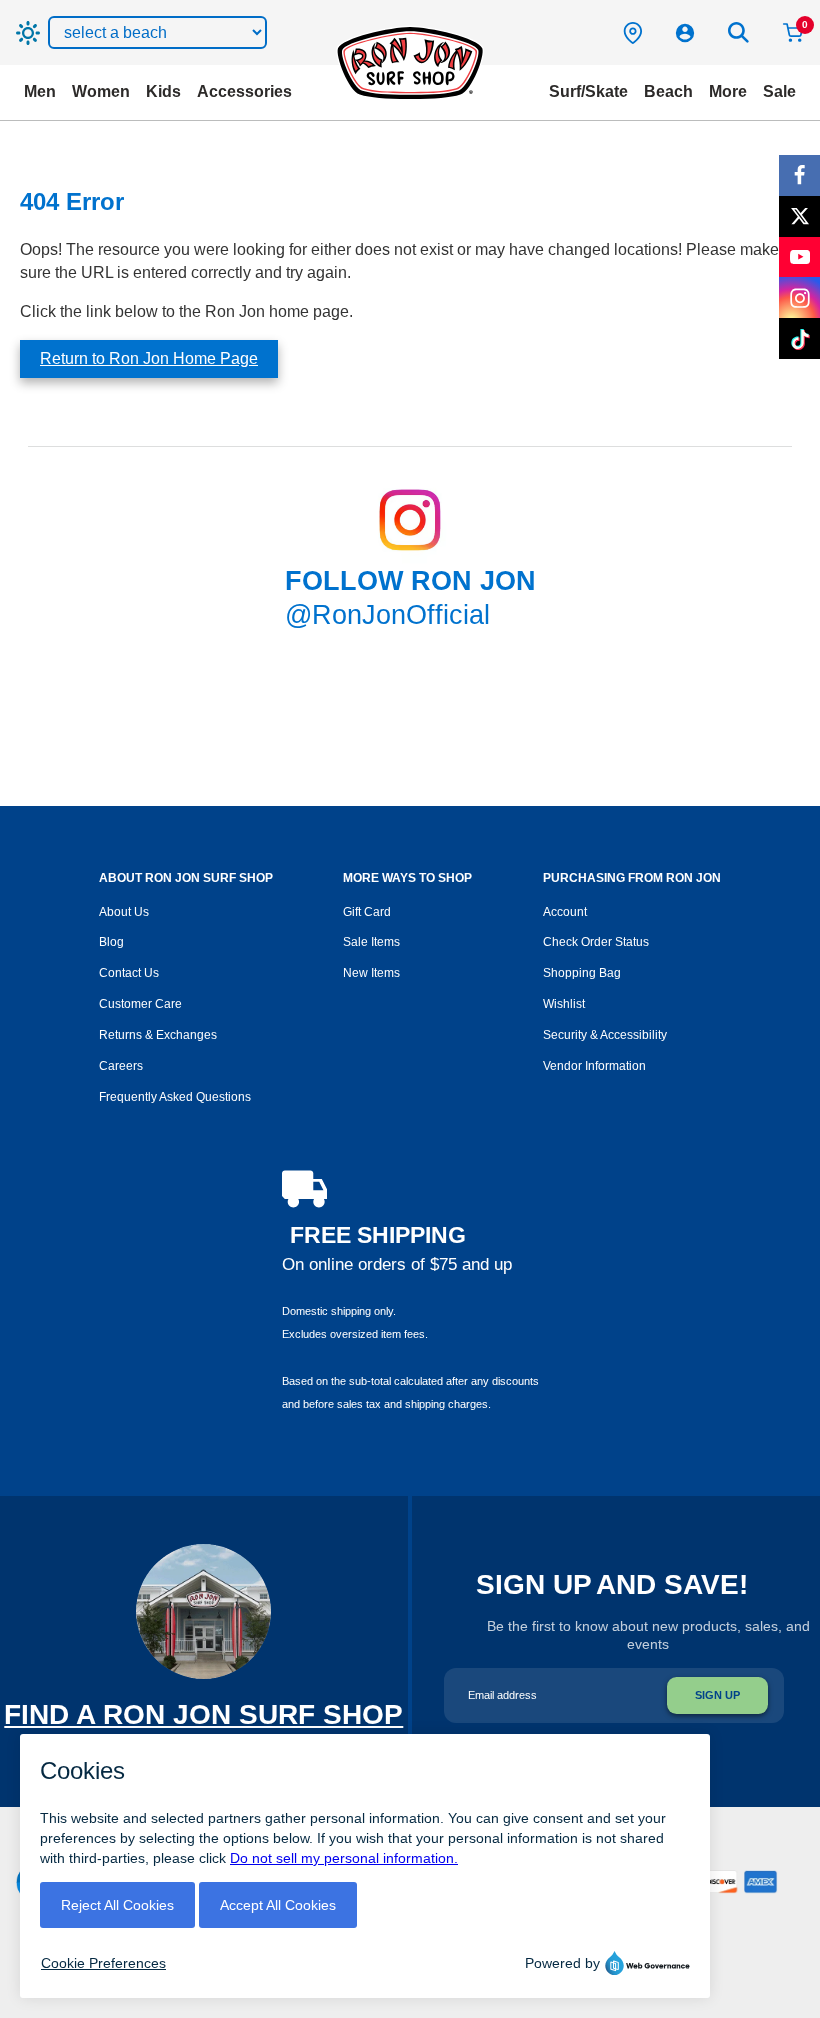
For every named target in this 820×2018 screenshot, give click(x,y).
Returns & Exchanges (158, 1035)
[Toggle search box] (739, 33)
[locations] (633, 33)
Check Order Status (596, 942)
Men (40, 91)
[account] (685, 33)
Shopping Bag (582, 973)
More (728, 91)
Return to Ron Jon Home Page (149, 358)
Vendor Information (594, 1066)
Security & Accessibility (605, 1035)
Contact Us (129, 973)
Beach (668, 91)
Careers (121, 1066)
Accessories (244, 91)
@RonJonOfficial (387, 615)
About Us (124, 912)
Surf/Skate (588, 91)
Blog (111, 942)
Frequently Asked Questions (175, 1097)
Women (101, 91)
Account (565, 912)
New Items (371, 973)
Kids (163, 91)
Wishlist (564, 1004)
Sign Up (717, 1695)
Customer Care (140, 1004)
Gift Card (367, 912)
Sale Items (371, 942)
